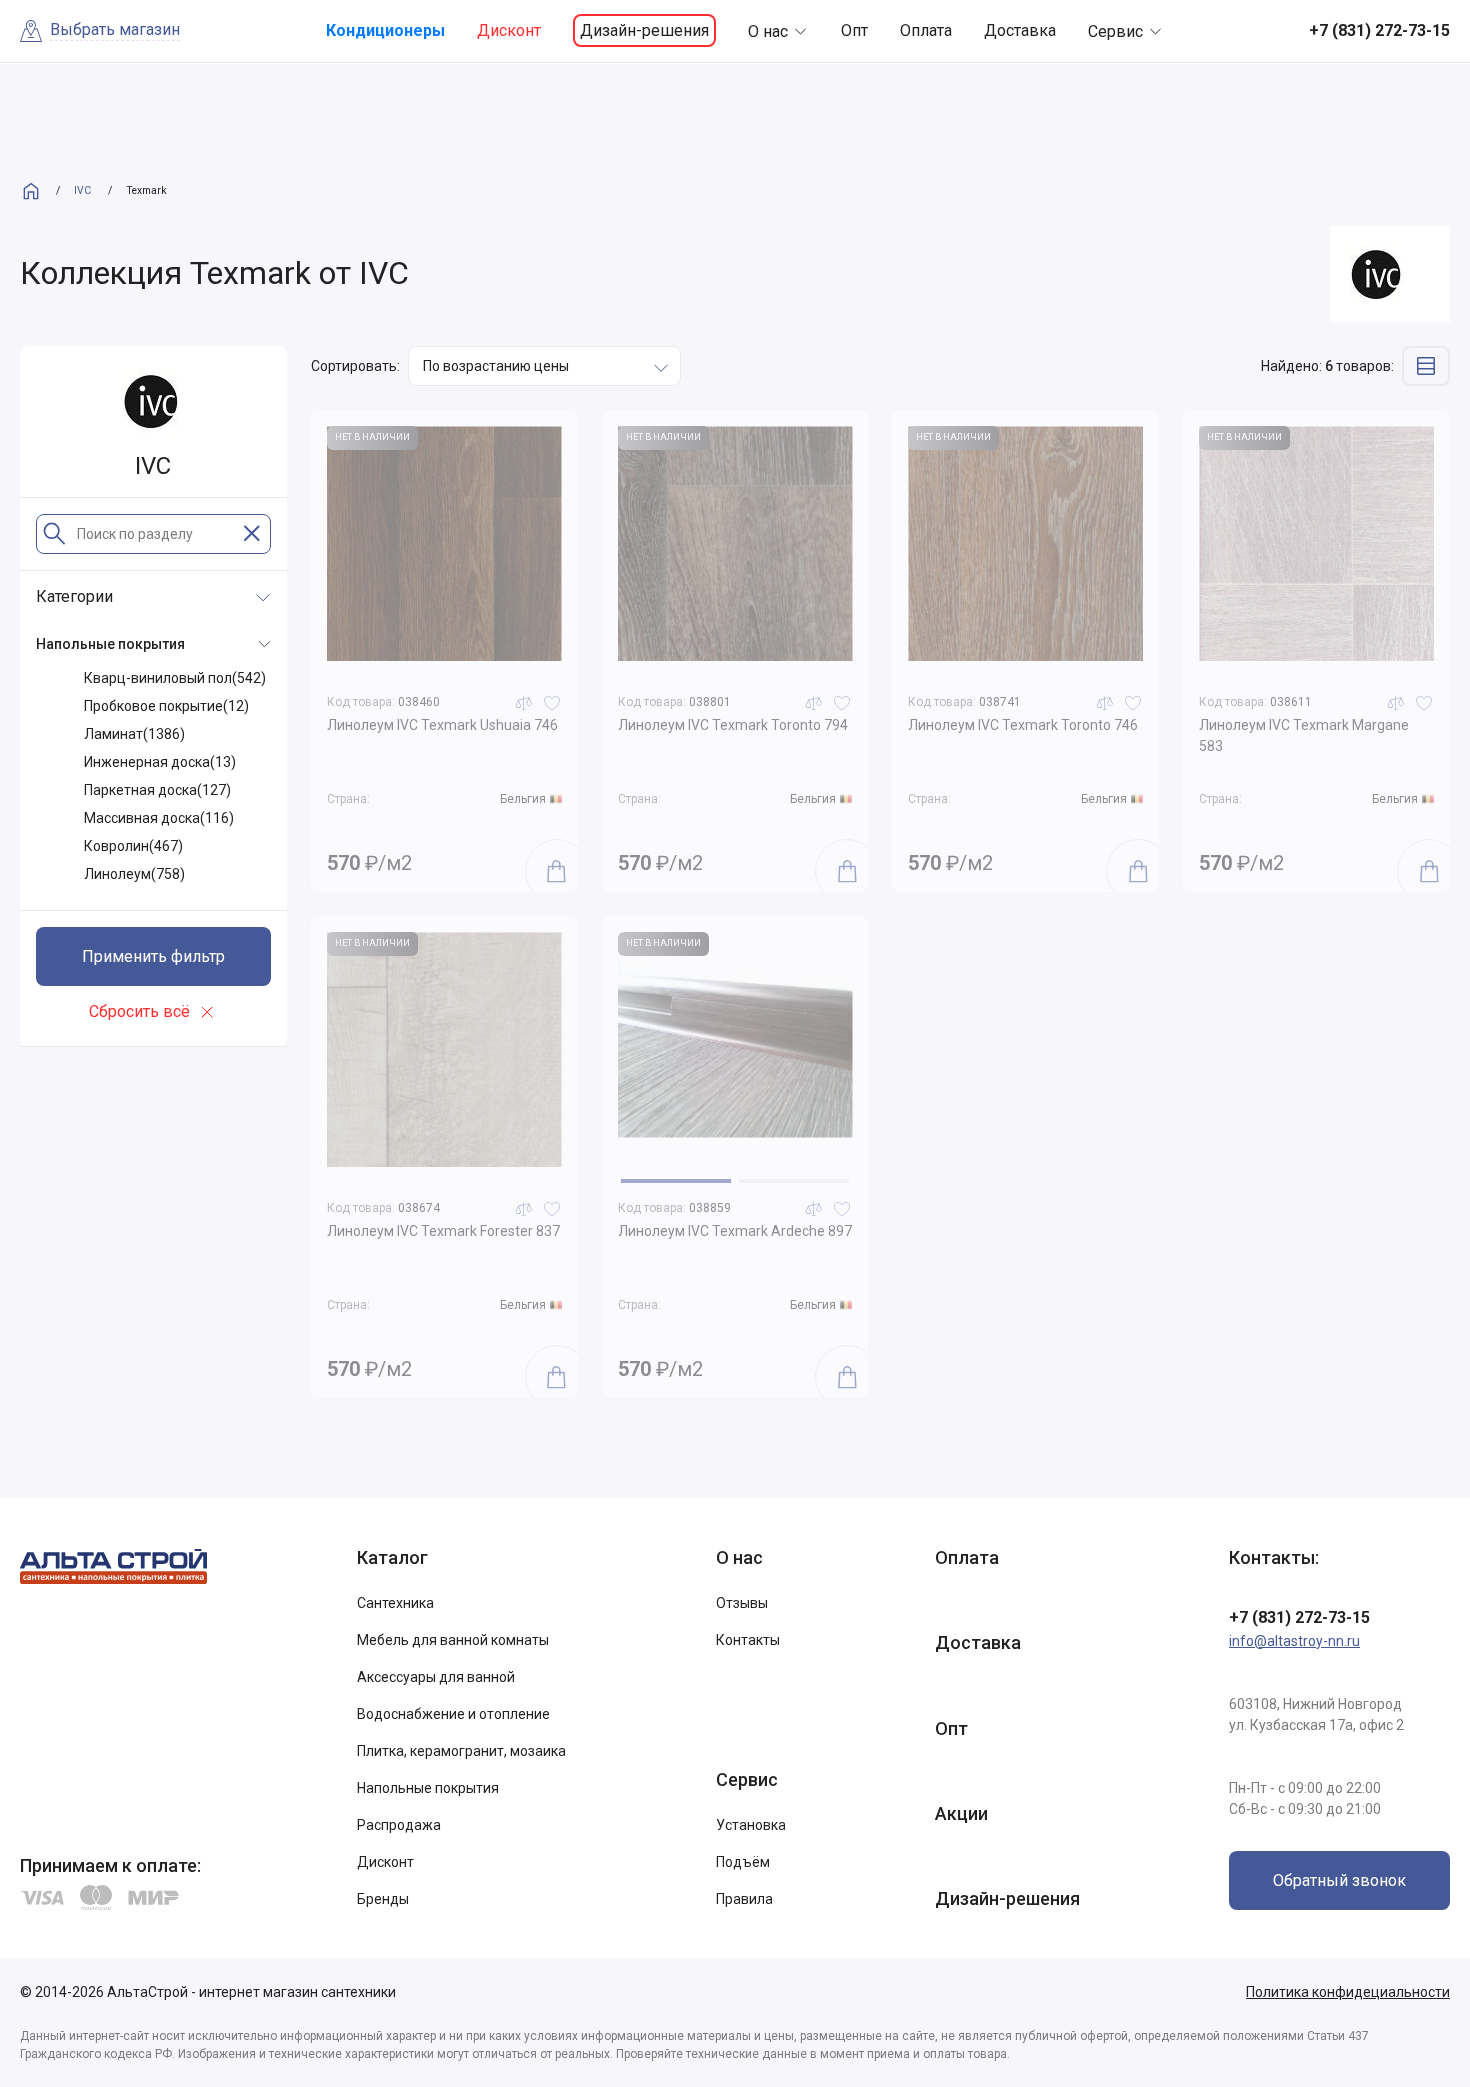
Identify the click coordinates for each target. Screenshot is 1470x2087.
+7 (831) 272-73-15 (1299, 1617)
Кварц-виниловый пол (175, 678)
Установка (751, 1825)
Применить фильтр (153, 956)
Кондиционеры (385, 30)
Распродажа (399, 1825)
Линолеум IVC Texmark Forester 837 (443, 1231)
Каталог (392, 1557)
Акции (961, 1813)
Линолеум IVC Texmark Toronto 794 (733, 725)
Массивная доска (159, 818)
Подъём (743, 1862)
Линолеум (134, 874)
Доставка (1020, 30)
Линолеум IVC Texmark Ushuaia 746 (442, 725)
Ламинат (134, 734)
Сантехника (395, 1603)
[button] (676, 1181)
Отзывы (742, 1603)
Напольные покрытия (428, 1788)
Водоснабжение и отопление (453, 1714)
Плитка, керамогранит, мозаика (461, 1751)
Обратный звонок (1339, 1880)
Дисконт (509, 30)
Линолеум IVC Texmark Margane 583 (1304, 735)
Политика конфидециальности (1348, 1992)
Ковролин (133, 846)
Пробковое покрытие (166, 706)
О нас (768, 31)
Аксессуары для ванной (436, 1677)
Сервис (1115, 31)
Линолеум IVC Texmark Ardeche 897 (735, 1231)
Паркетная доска (157, 790)
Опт (854, 30)
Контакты (748, 1640)
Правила (744, 1899)
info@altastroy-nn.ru (1294, 1641)
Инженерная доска (160, 762)
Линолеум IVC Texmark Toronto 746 (1023, 725)
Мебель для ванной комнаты (453, 1640)
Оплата (926, 30)
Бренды (383, 1899)
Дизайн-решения (644, 30)
